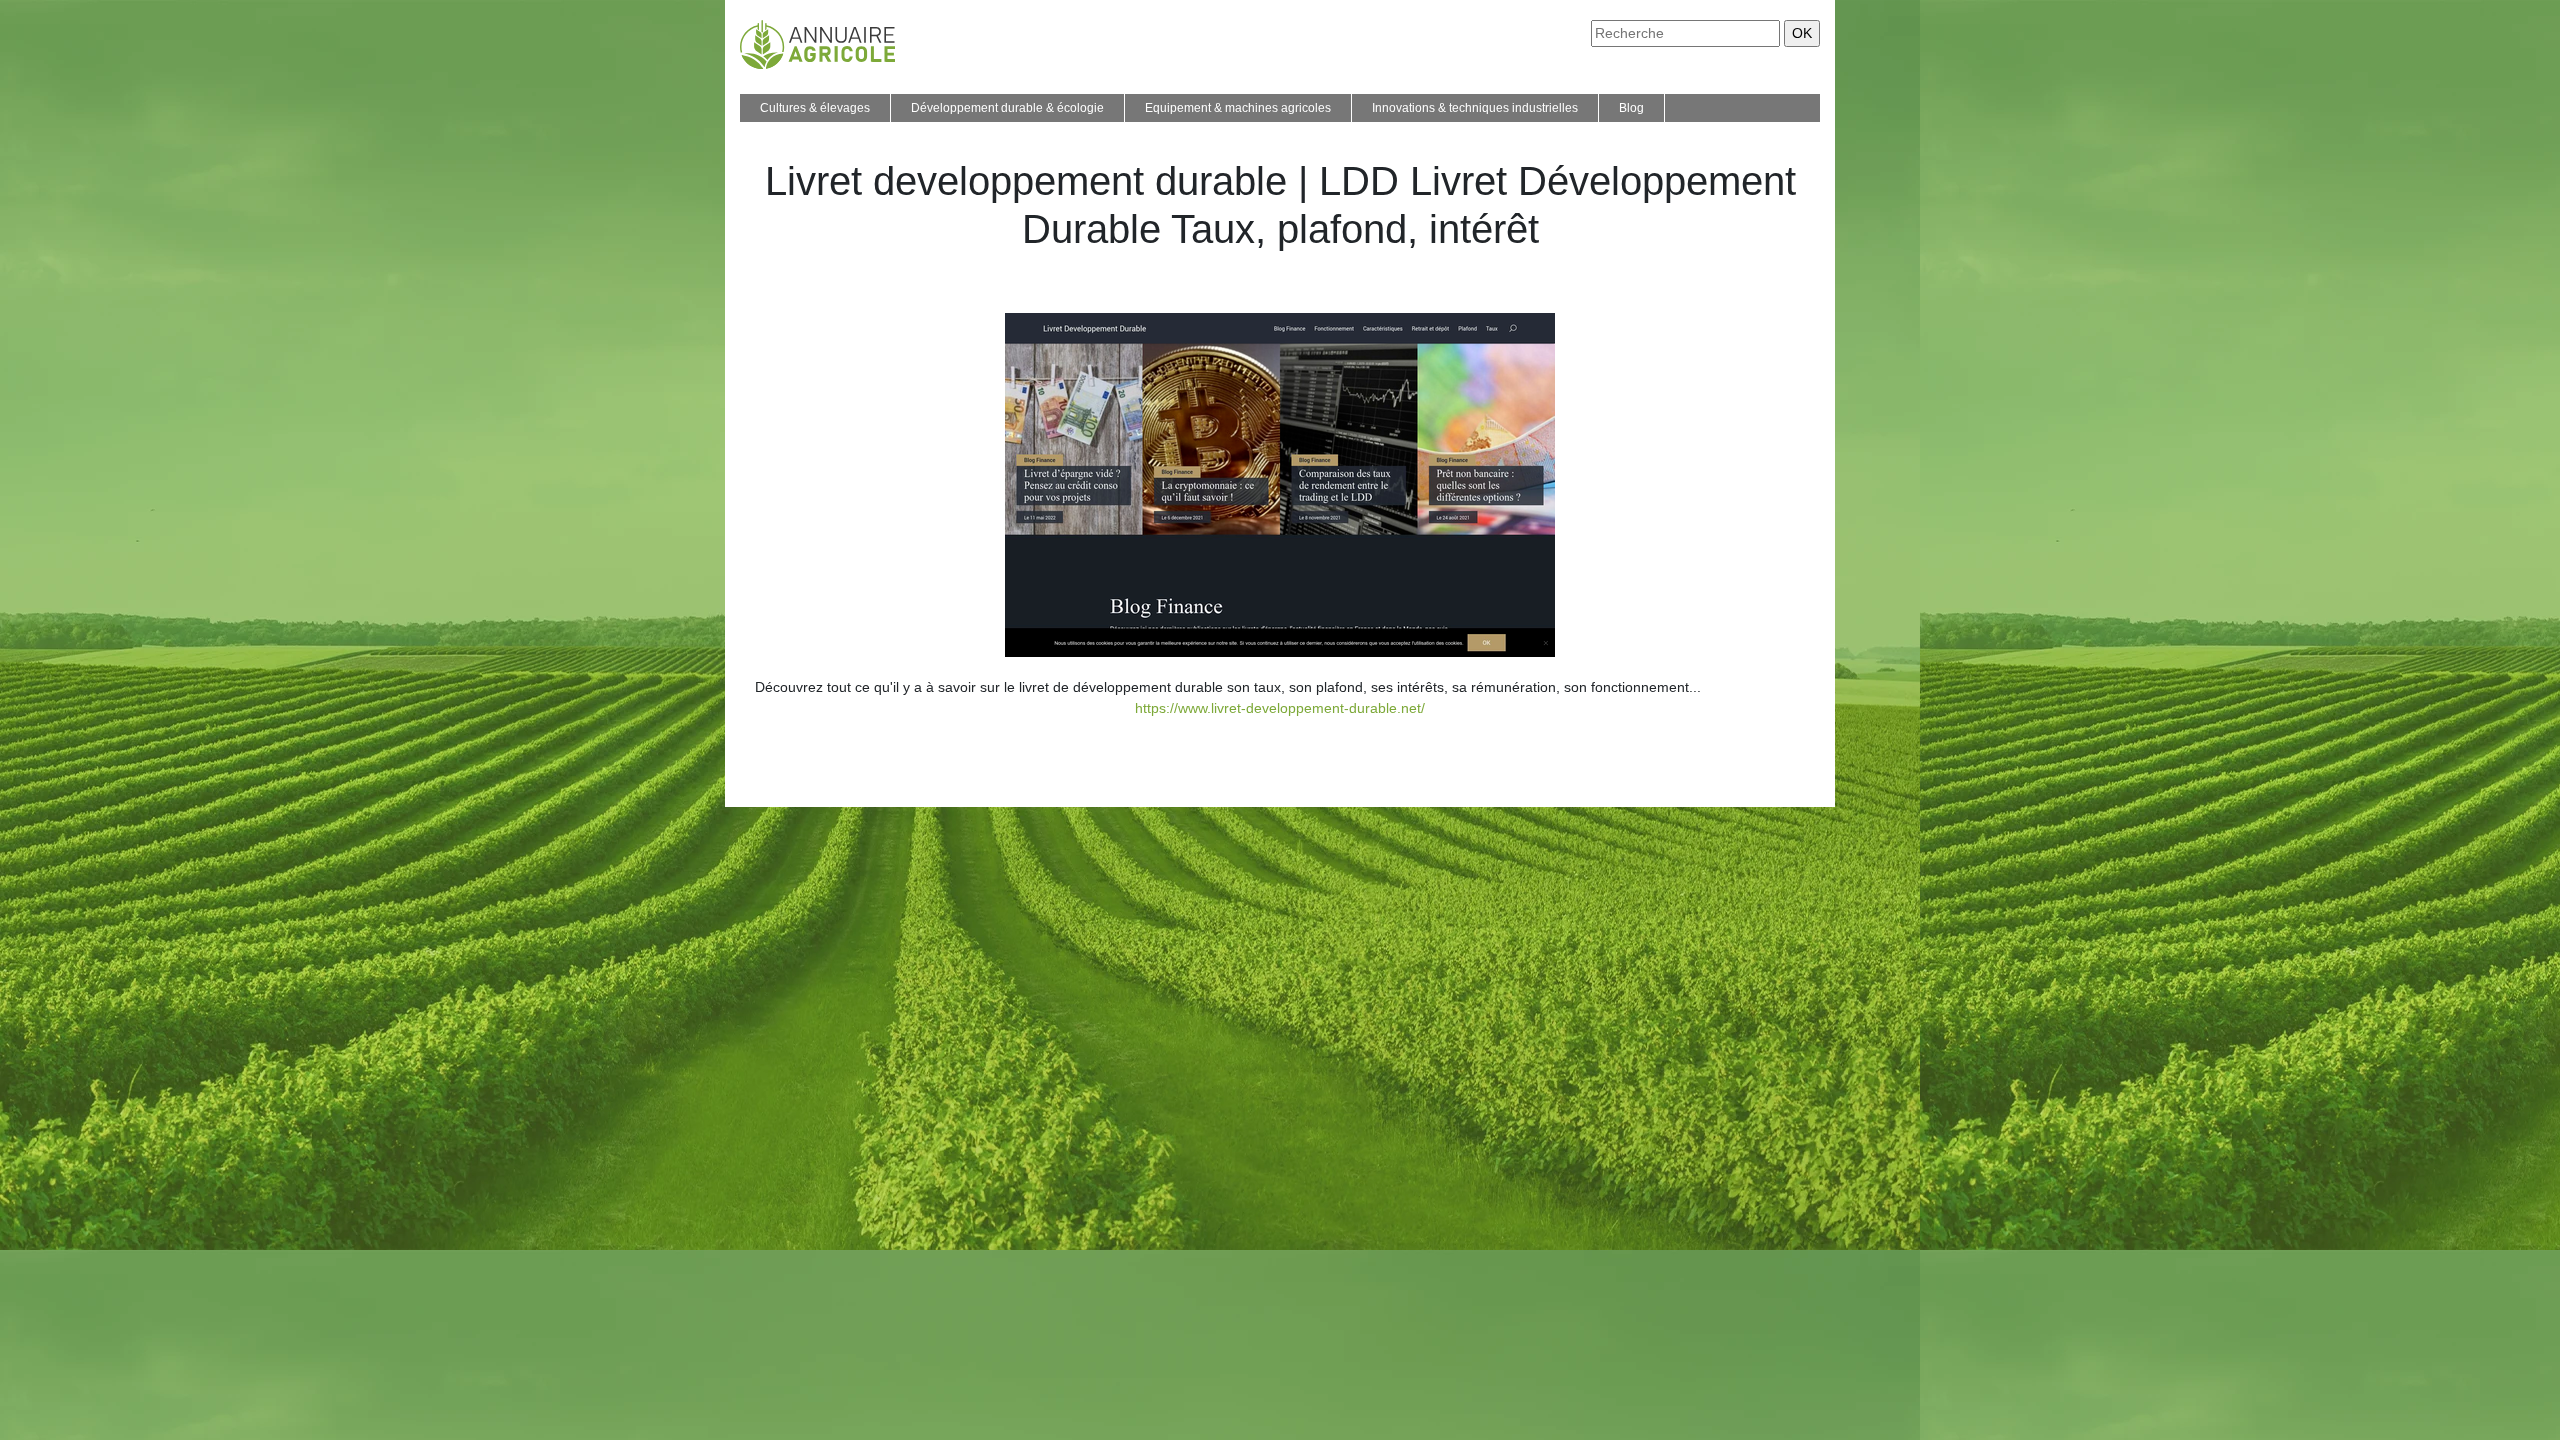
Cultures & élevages (815, 108)
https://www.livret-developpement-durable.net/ (1280, 708)
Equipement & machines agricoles (1238, 108)
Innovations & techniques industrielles (1475, 108)
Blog (1631, 108)
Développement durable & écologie (1007, 108)
